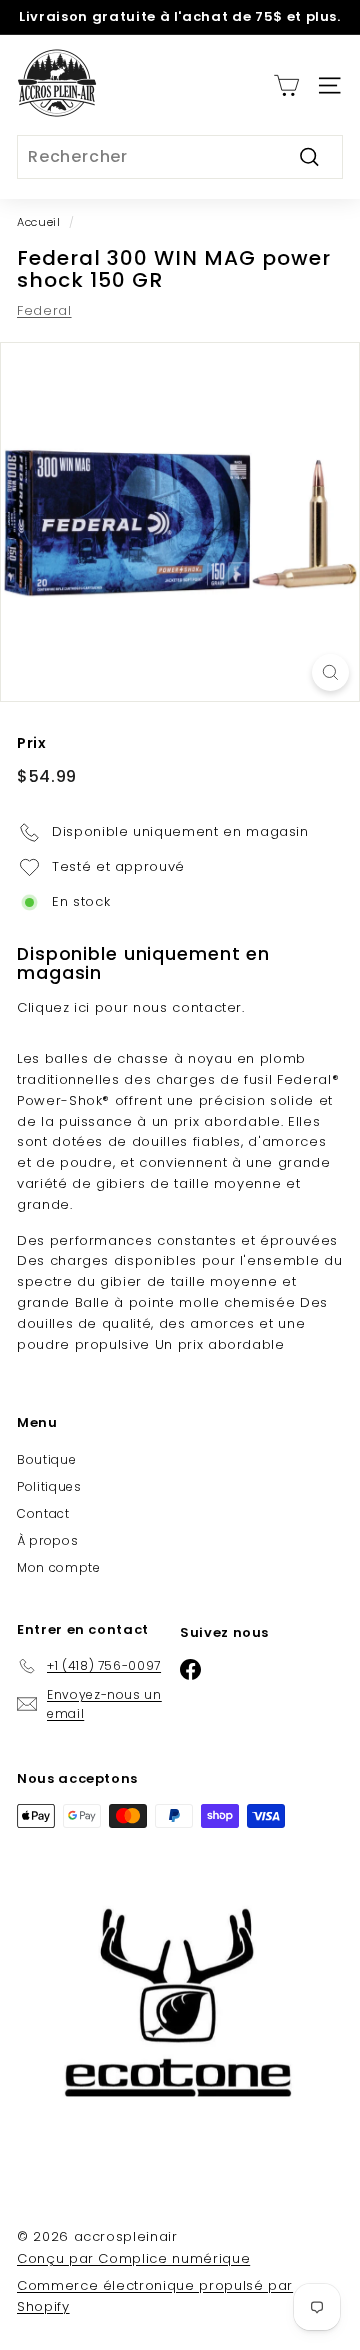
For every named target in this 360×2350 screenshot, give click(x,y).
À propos (47, 1540)
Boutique (46, 1459)
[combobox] (180, 157)
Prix (32, 743)
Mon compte (59, 1567)
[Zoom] (330, 672)
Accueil (39, 222)
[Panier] (286, 85)
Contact (43, 1513)
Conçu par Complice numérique (133, 2258)
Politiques (49, 1486)
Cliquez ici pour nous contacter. (131, 1007)
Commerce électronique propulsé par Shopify (155, 2296)
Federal (44, 310)
